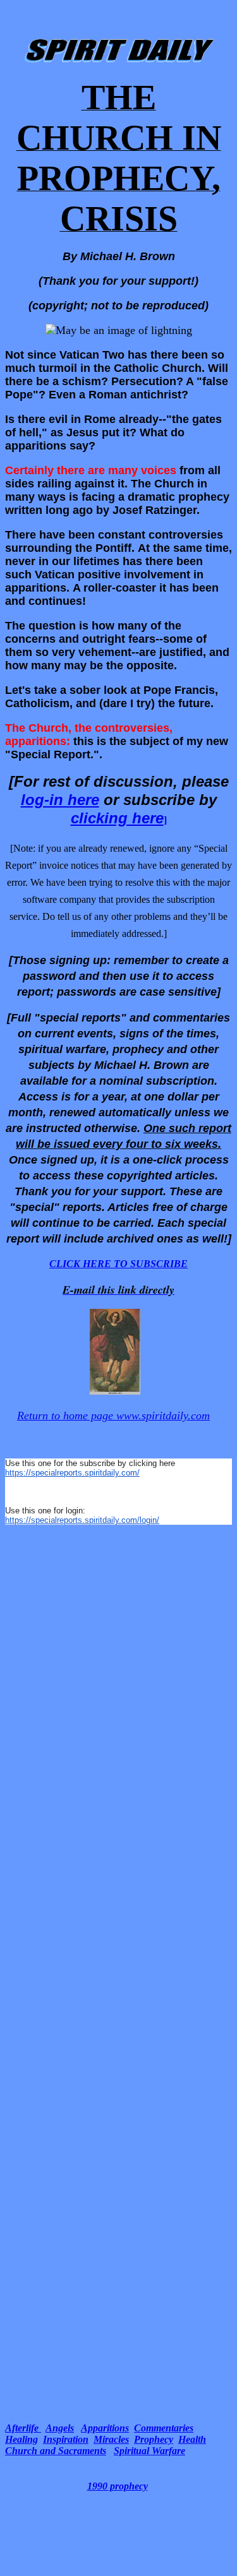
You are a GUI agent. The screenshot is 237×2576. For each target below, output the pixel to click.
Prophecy (154, 2439)
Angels (60, 2428)
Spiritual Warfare (149, 2451)
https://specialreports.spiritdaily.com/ (72, 1473)
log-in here (60, 800)
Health (192, 2439)
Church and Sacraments (56, 2451)
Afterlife (23, 2428)
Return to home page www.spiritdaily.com (113, 1416)
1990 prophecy (118, 2486)
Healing (21, 2439)
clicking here (117, 818)
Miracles (111, 2439)
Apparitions (105, 2428)
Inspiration (66, 2439)
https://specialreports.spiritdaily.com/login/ (82, 1520)
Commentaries (164, 2428)
